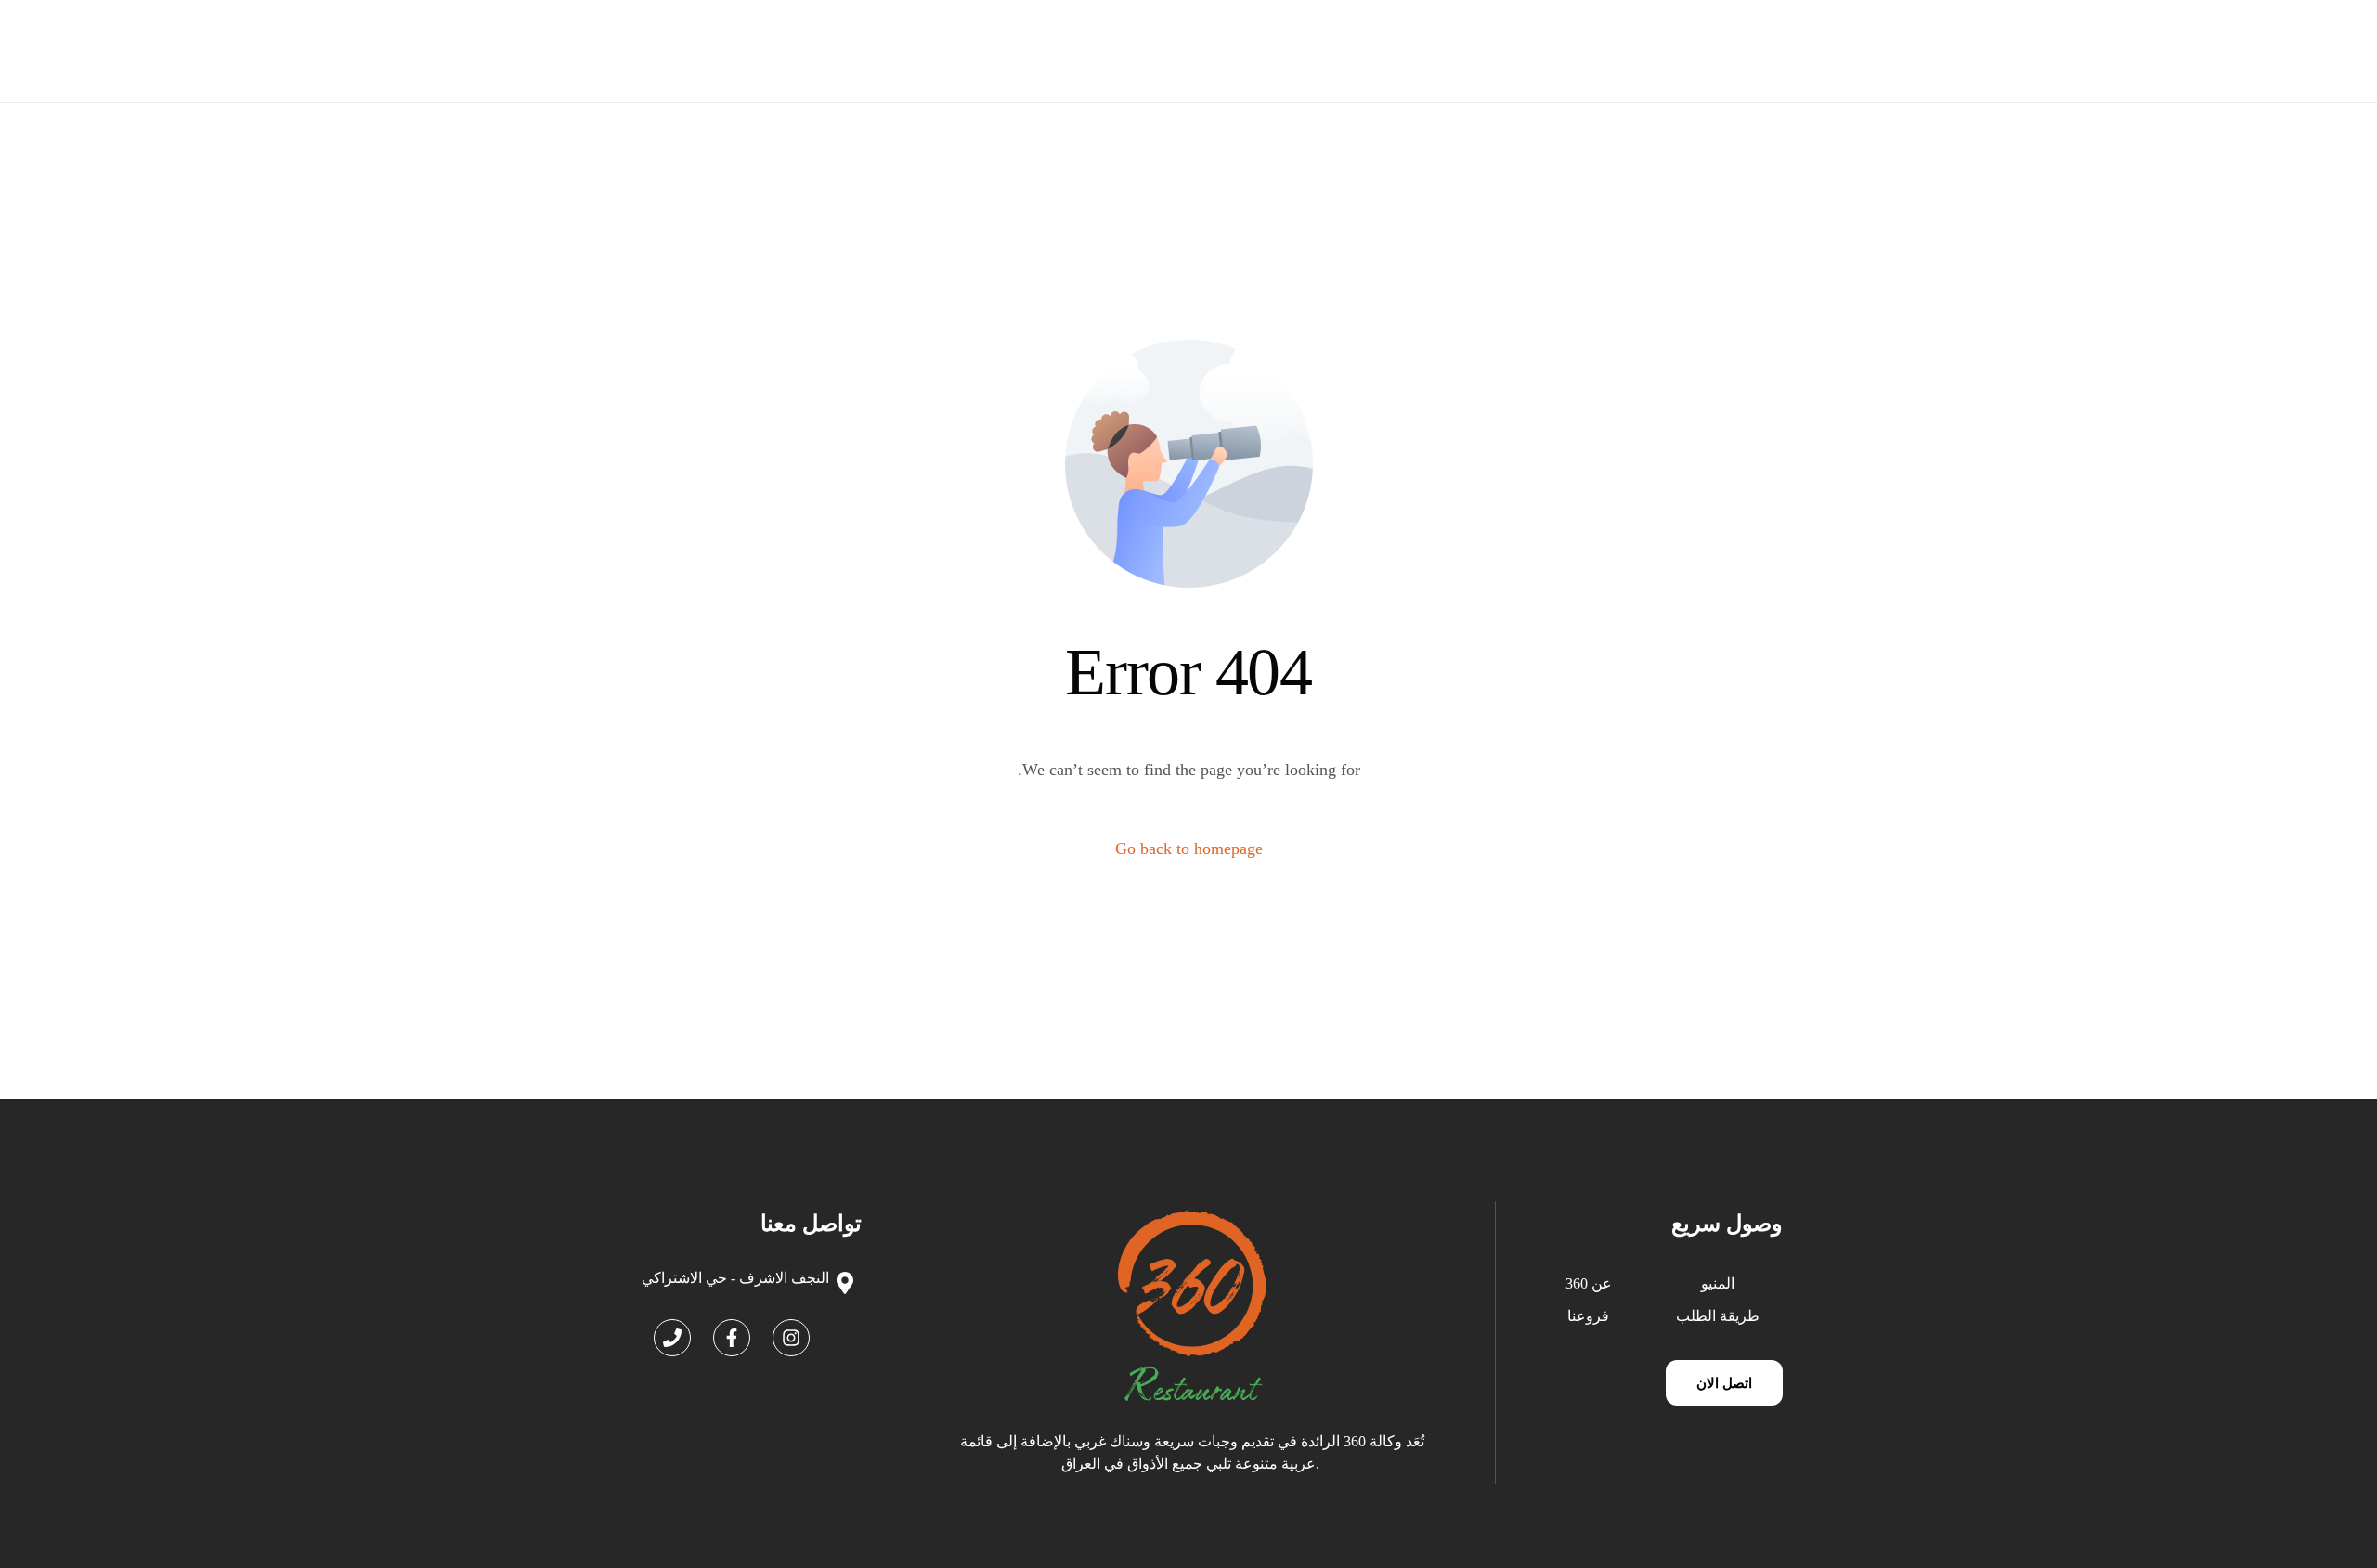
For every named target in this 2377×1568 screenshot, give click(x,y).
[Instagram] (791, 1338)
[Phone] (672, 1338)
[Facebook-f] (732, 1338)
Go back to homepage (1189, 849)
